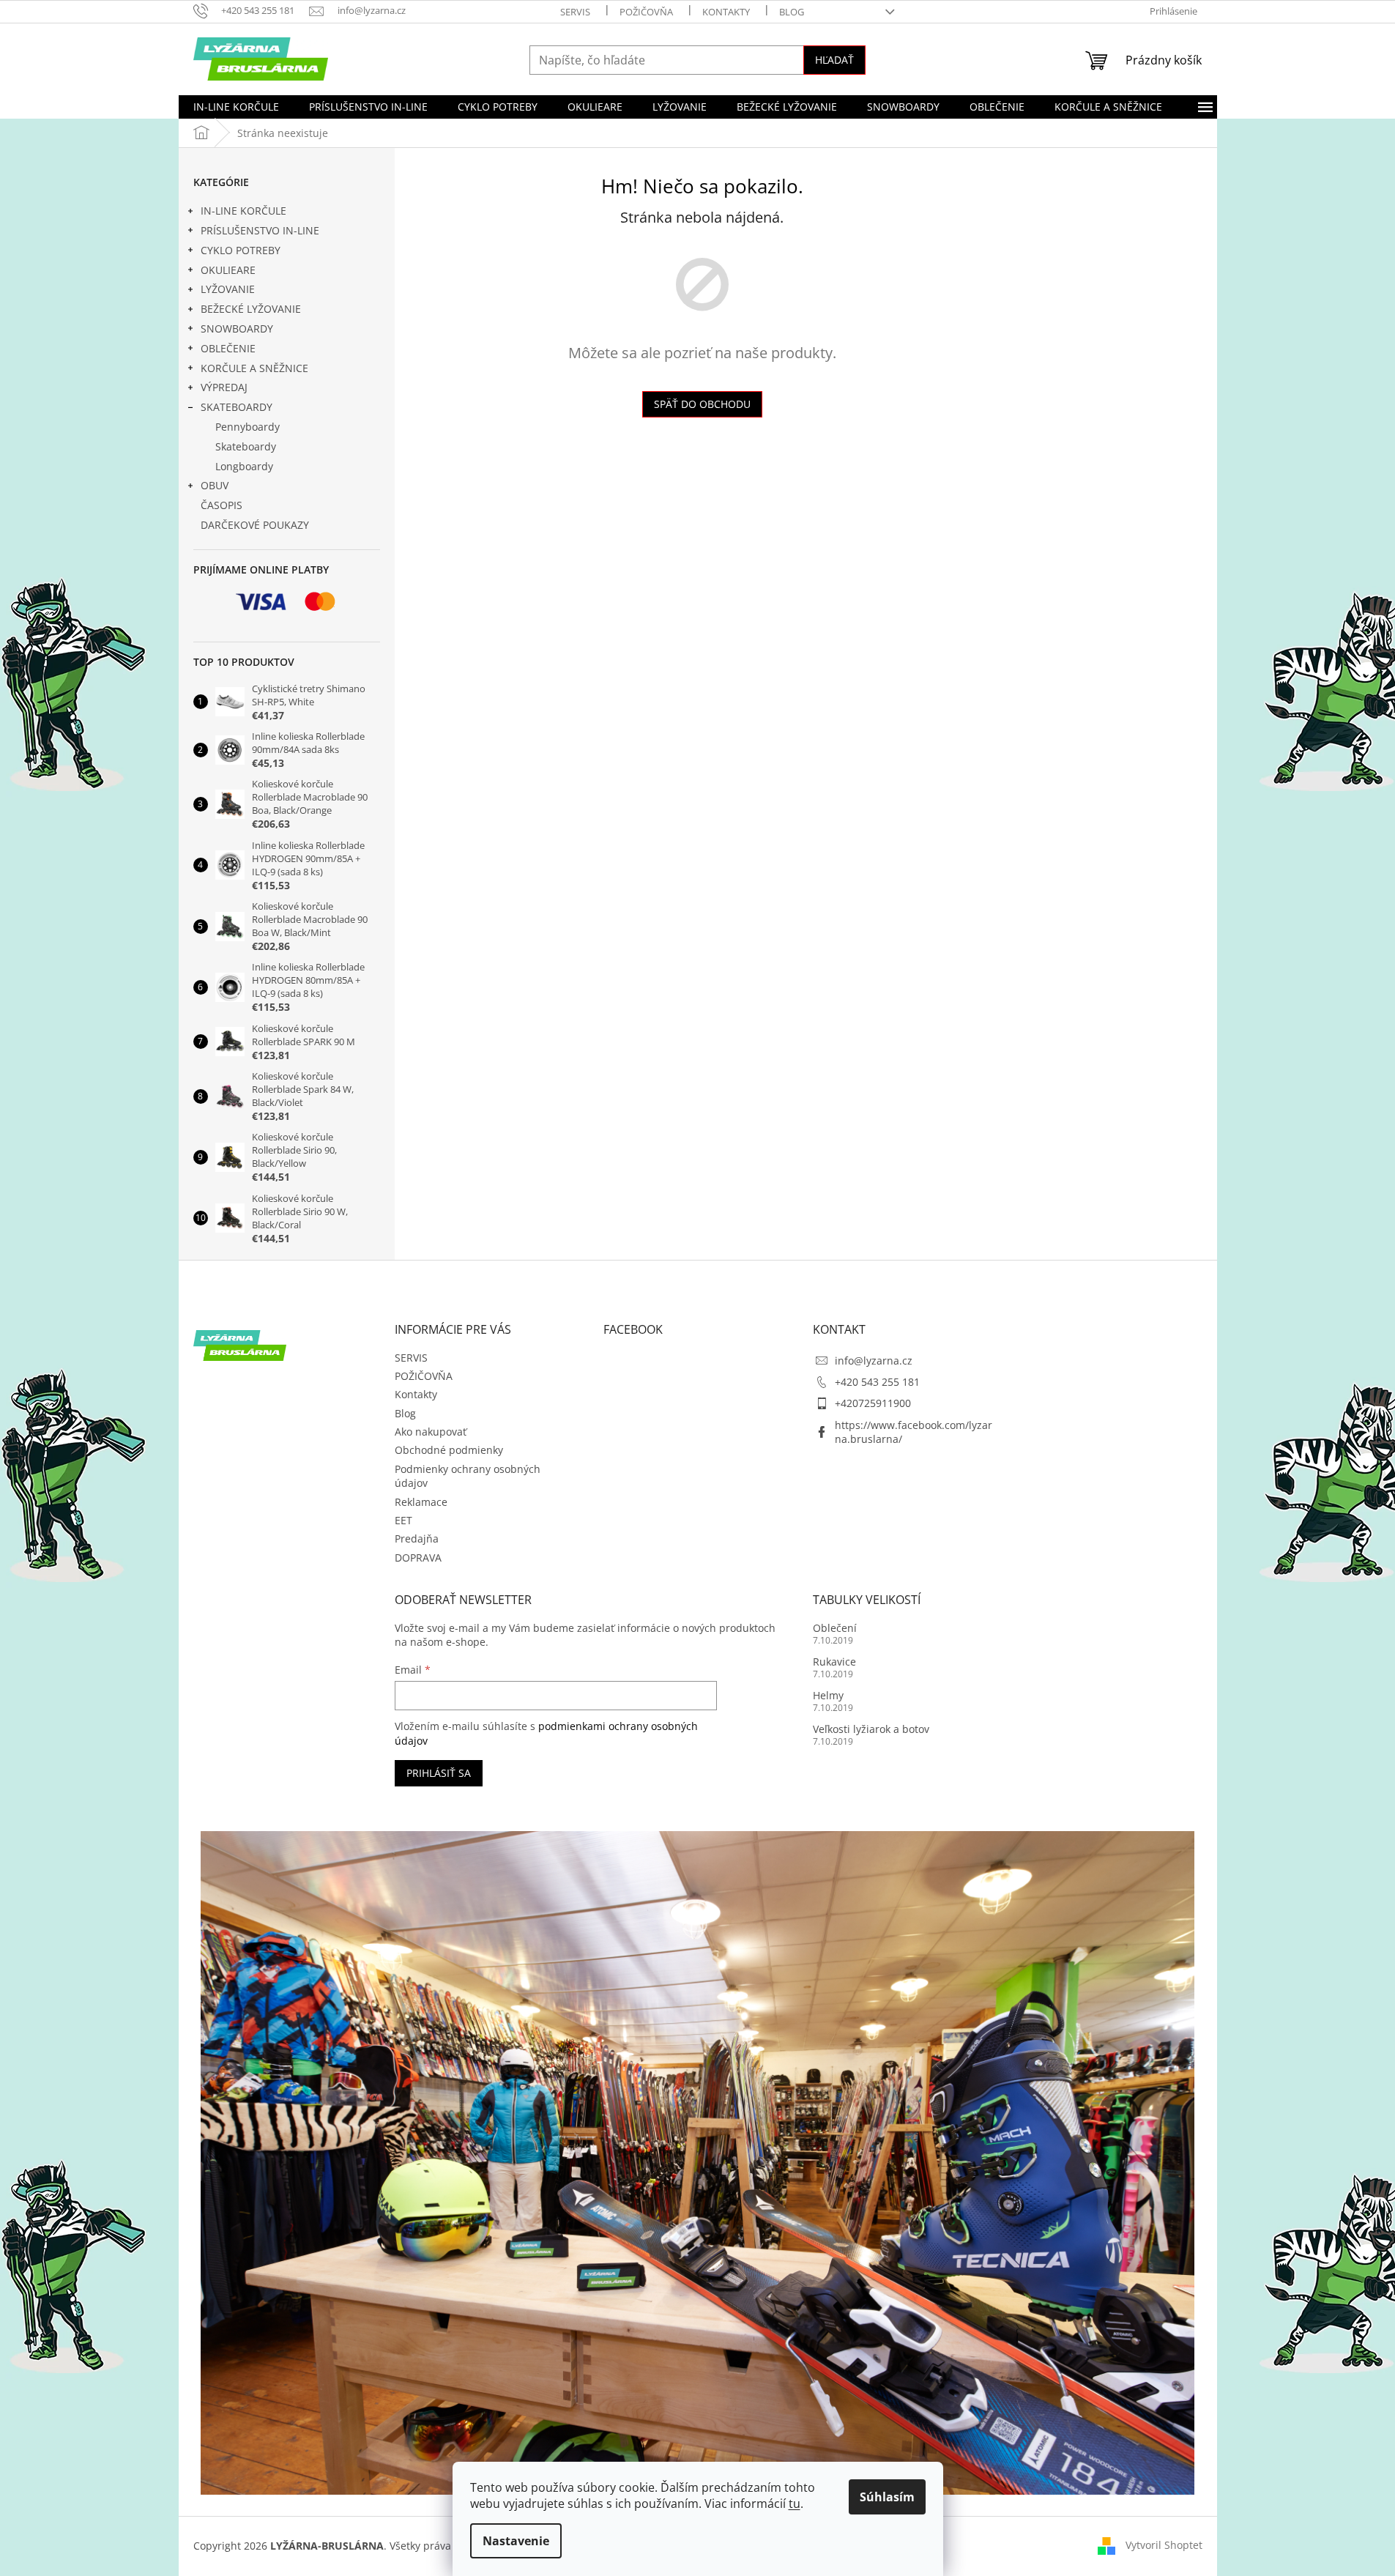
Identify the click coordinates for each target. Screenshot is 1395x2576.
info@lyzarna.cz (874, 1361)
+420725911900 (873, 1403)
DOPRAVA (418, 1558)
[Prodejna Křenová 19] (698, 2162)
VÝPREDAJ (224, 387)
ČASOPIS (222, 505)
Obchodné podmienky (449, 1450)
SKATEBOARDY (237, 407)
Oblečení (835, 1628)
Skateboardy (246, 446)
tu (795, 2503)
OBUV (215, 485)
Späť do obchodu (702, 404)
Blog (792, 12)
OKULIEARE (228, 270)
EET (403, 1520)
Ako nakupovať (431, 1432)
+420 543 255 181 (877, 1382)
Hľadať (834, 60)
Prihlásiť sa (439, 1773)
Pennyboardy (248, 427)
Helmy (828, 1695)
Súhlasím (887, 2497)
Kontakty (726, 12)
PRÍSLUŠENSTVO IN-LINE (260, 230)
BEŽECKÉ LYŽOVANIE (251, 309)
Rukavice (834, 1662)
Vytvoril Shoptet (1164, 2545)
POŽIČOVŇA (646, 12)
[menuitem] (236, 107)
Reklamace (421, 1502)
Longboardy (244, 466)
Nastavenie (516, 2541)
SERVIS (575, 12)
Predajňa (417, 1538)
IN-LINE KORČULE (243, 211)
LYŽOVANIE (228, 289)
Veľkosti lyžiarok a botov (871, 1729)
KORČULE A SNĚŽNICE (254, 368)
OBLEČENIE (228, 348)
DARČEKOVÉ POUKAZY (255, 525)
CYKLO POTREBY (241, 250)
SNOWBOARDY (237, 329)
